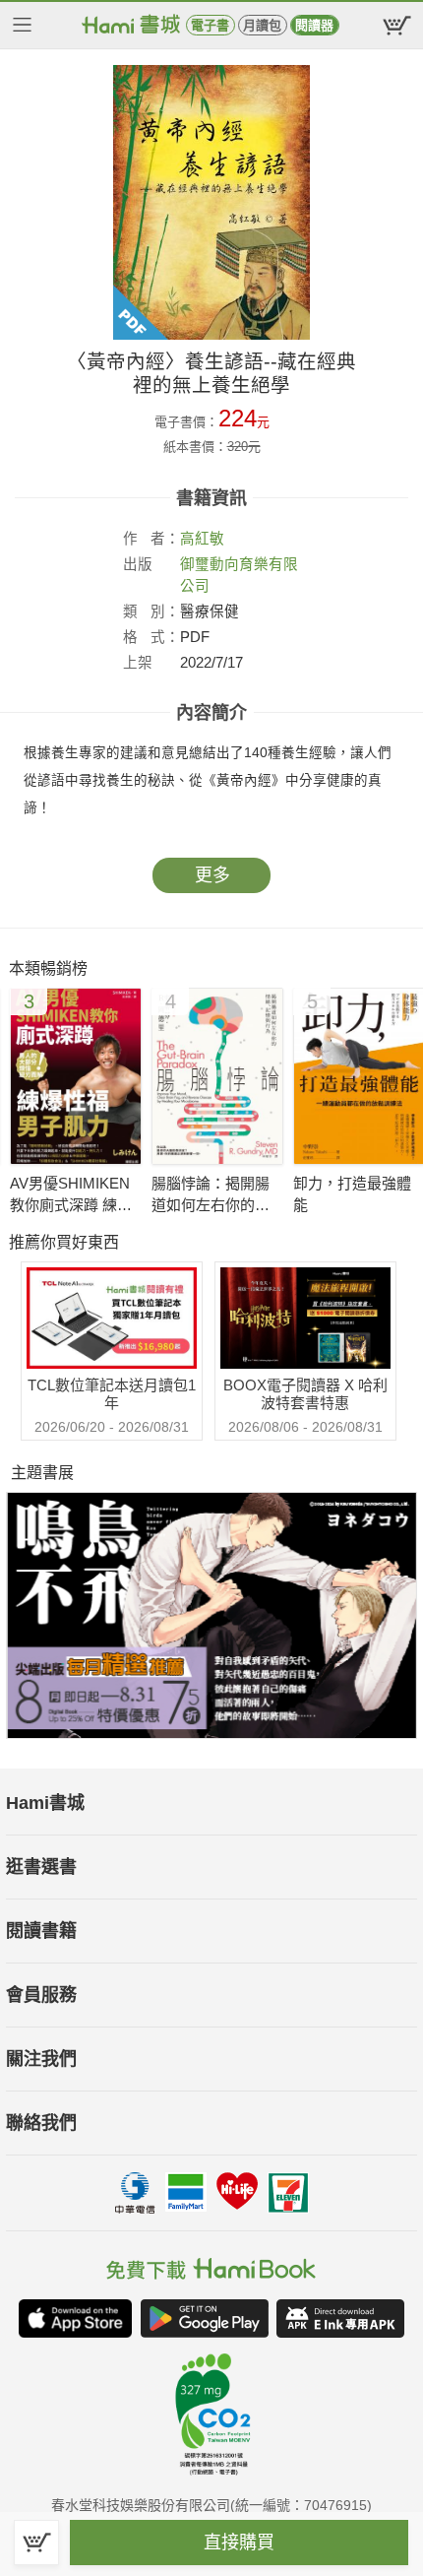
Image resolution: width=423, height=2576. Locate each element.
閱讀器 (314, 25)
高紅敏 (202, 539)
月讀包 (262, 25)
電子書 (210, 25)
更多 (212, 875)
